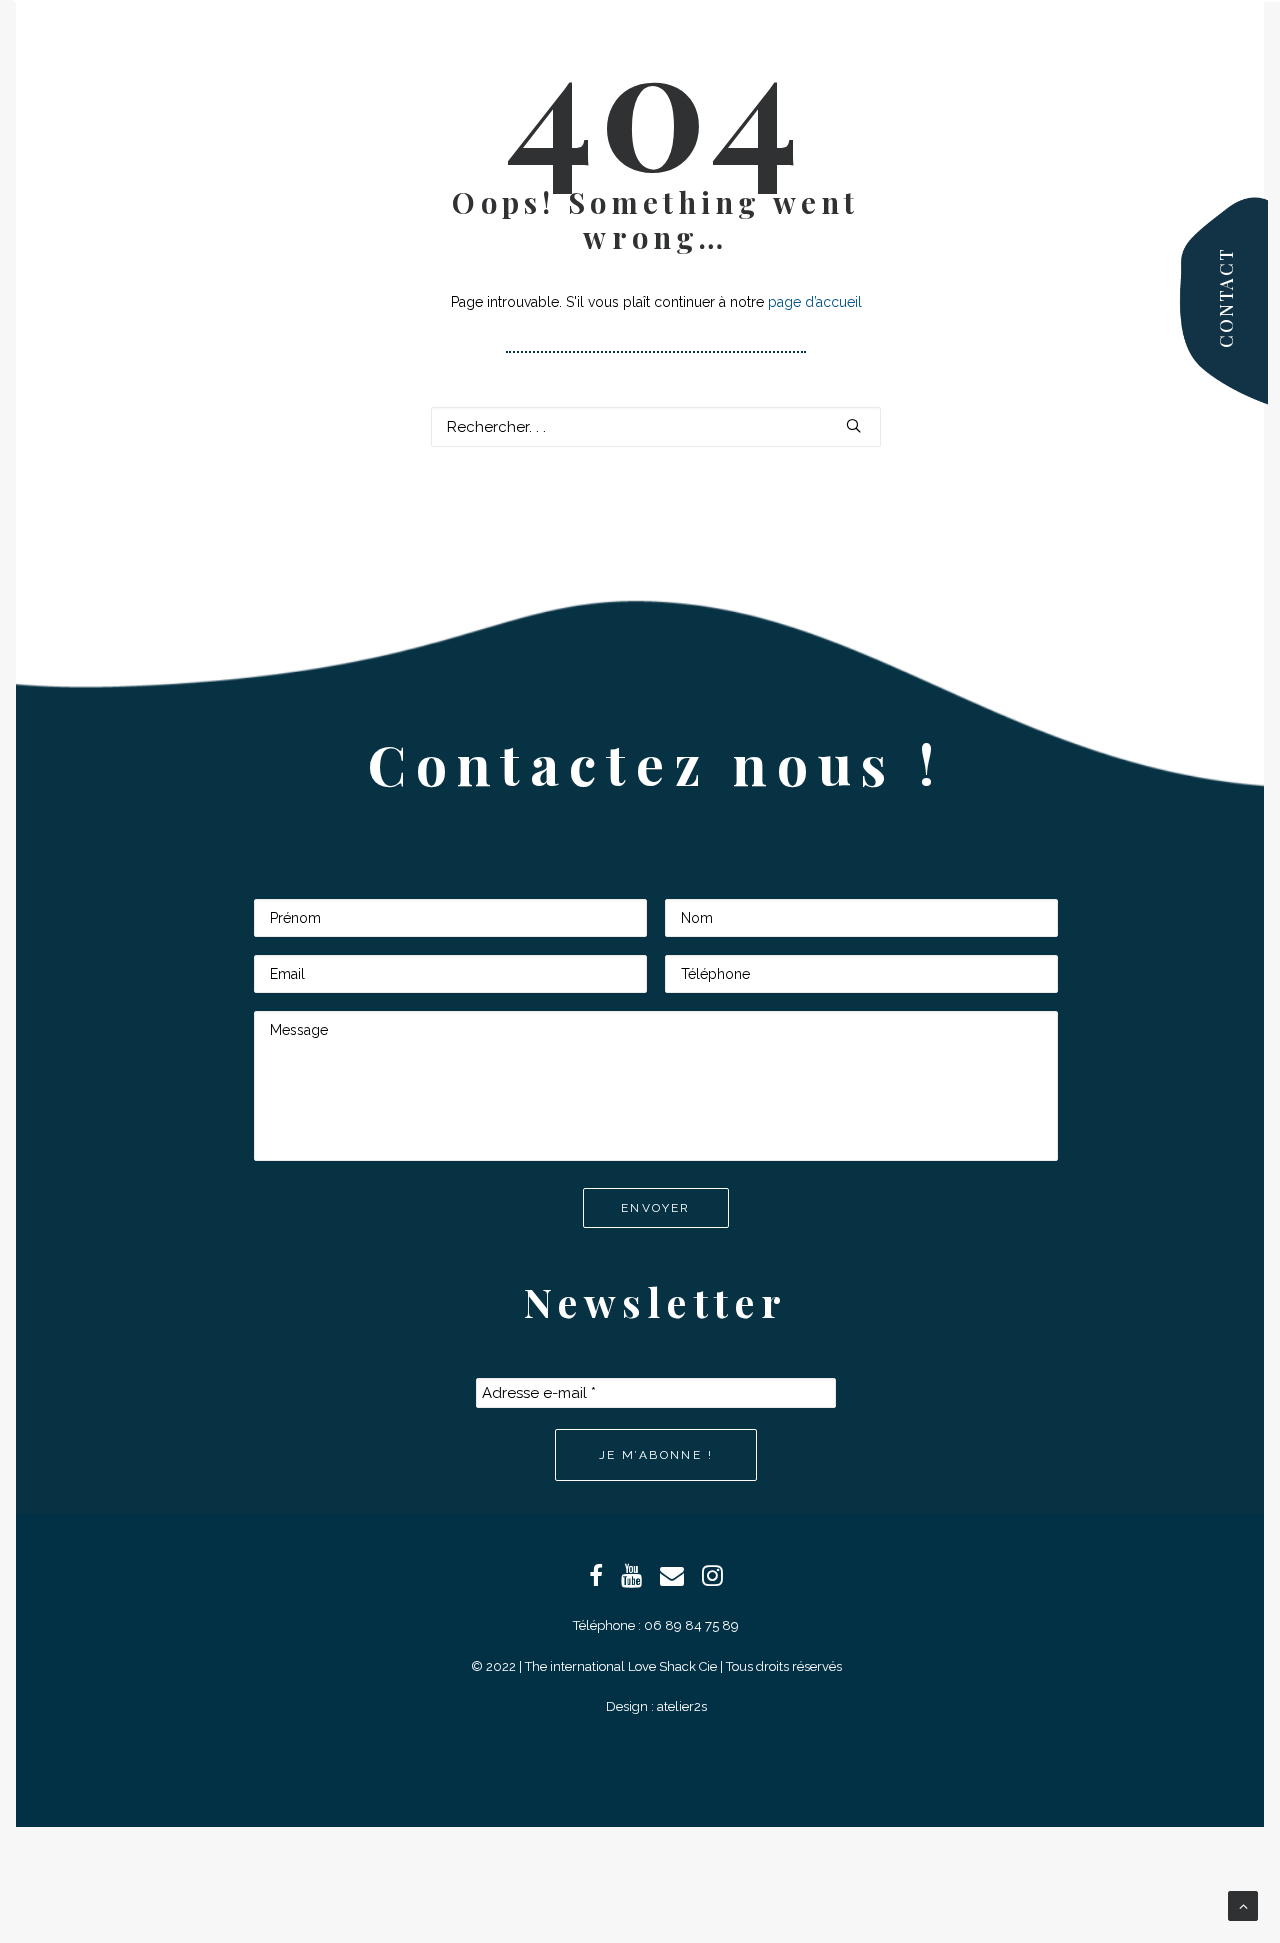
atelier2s (682, 1706)
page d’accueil (815, 302)
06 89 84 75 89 (691, 1625)
